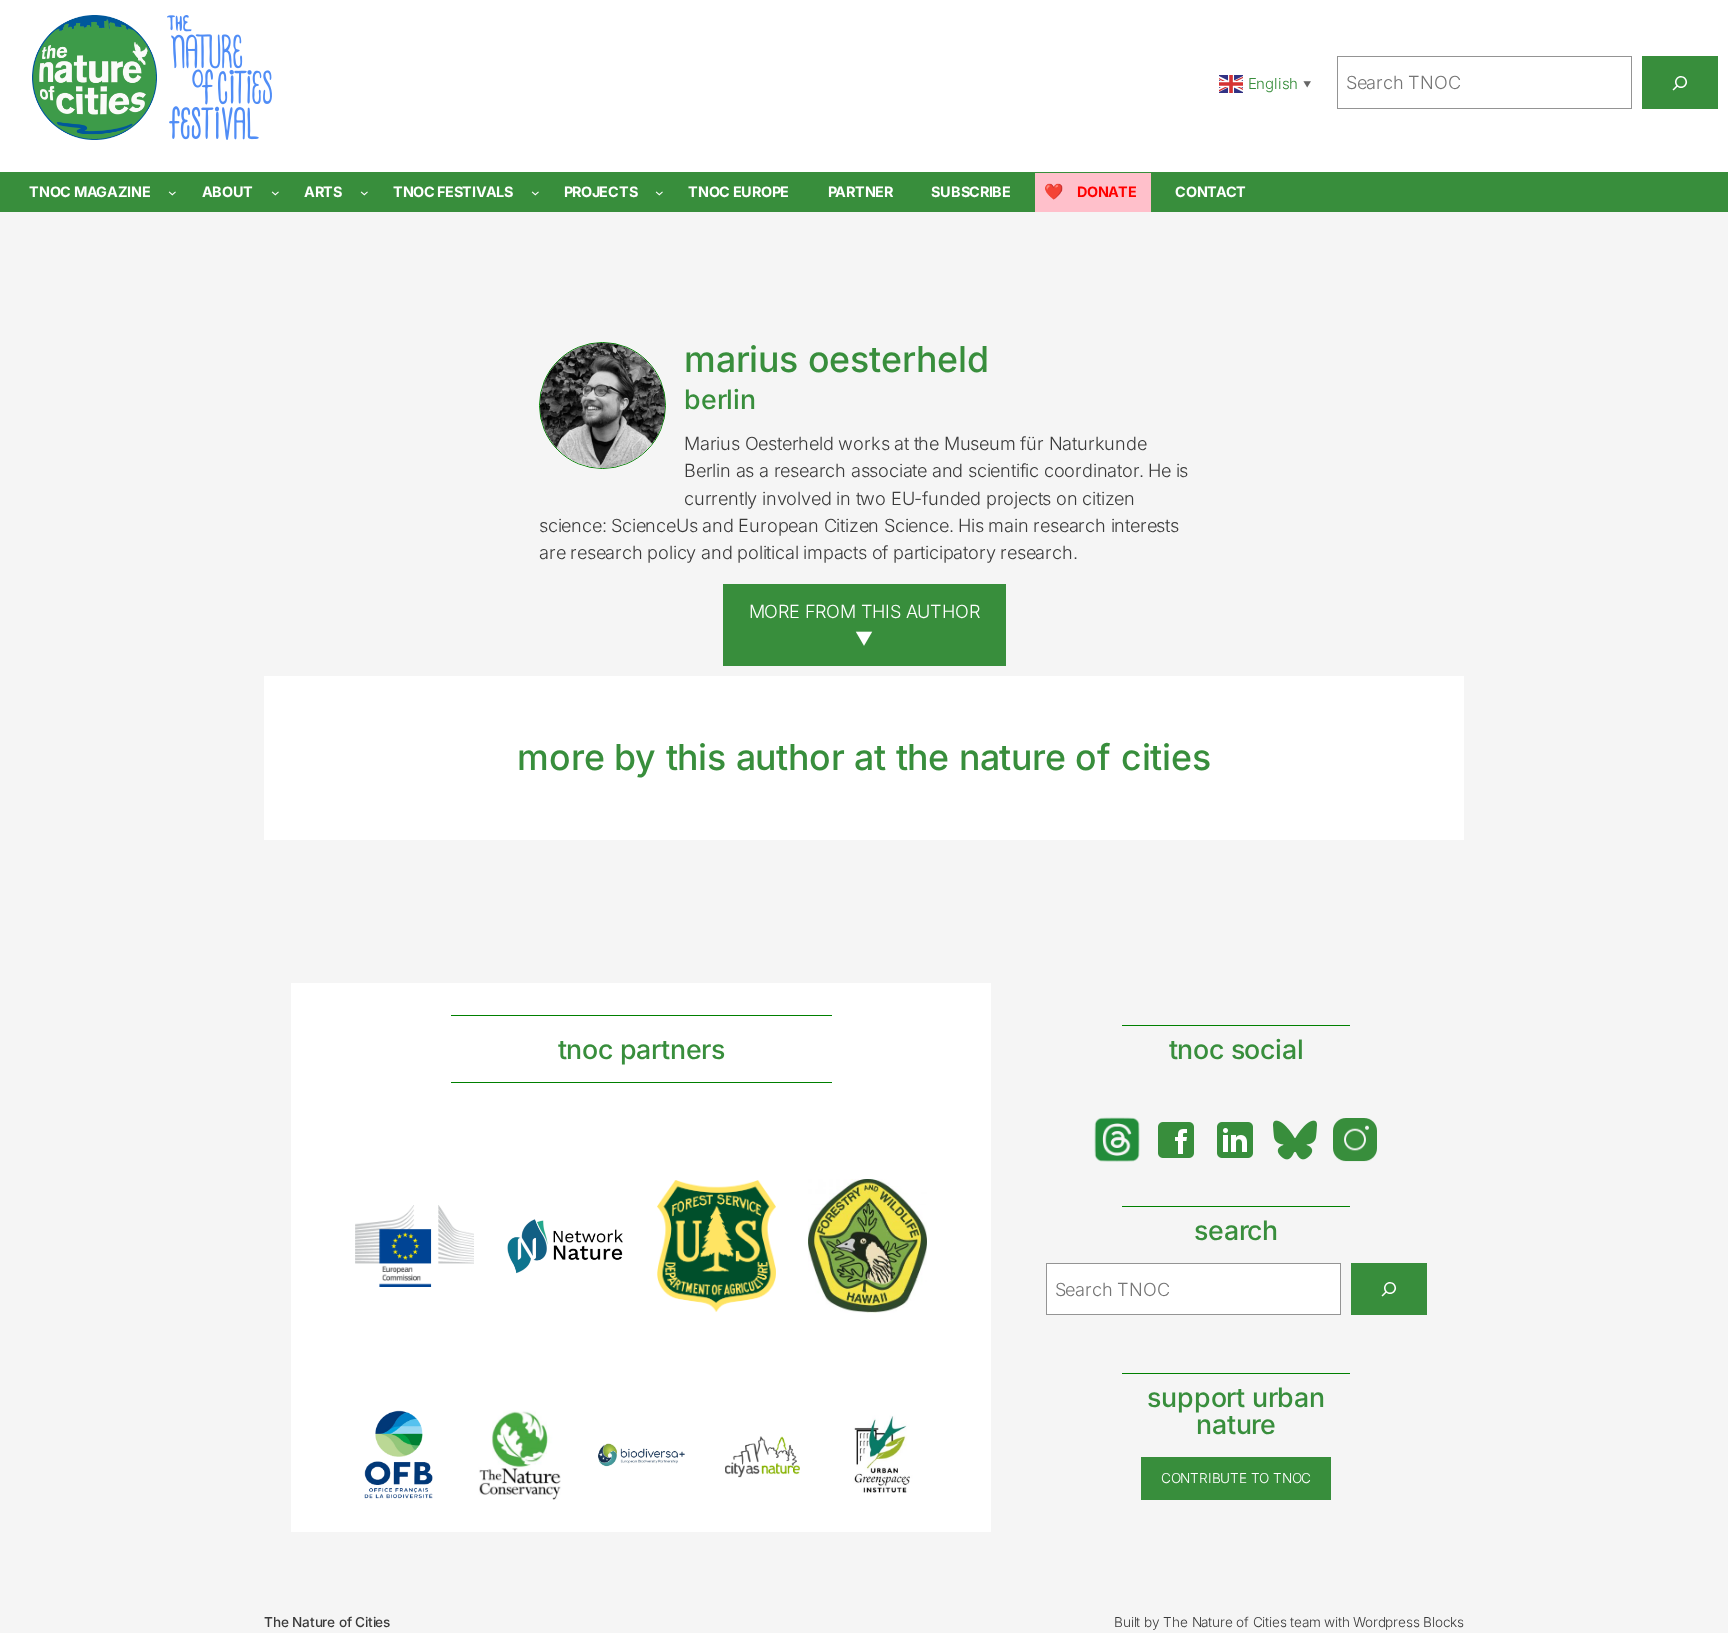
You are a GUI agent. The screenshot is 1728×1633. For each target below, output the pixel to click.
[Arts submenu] (364, 192)
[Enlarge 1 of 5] (418, 1436)
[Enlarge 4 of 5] (781, 1455)
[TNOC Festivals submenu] (535, 192)
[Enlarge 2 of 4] (599, 1244)
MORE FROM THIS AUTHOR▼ (864, 624)
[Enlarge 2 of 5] (539, 1435)
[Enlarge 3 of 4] (750, 1206)
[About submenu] (275, 192)
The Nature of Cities (327, 1622)
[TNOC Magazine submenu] (172, 192)
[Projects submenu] (659, 192)
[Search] (1680, 82)
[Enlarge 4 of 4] (901, 1205)
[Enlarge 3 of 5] (660, 1469)
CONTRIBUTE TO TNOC (1236, 1478)
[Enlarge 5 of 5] (901, 1436)
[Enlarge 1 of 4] (448, 1231)
